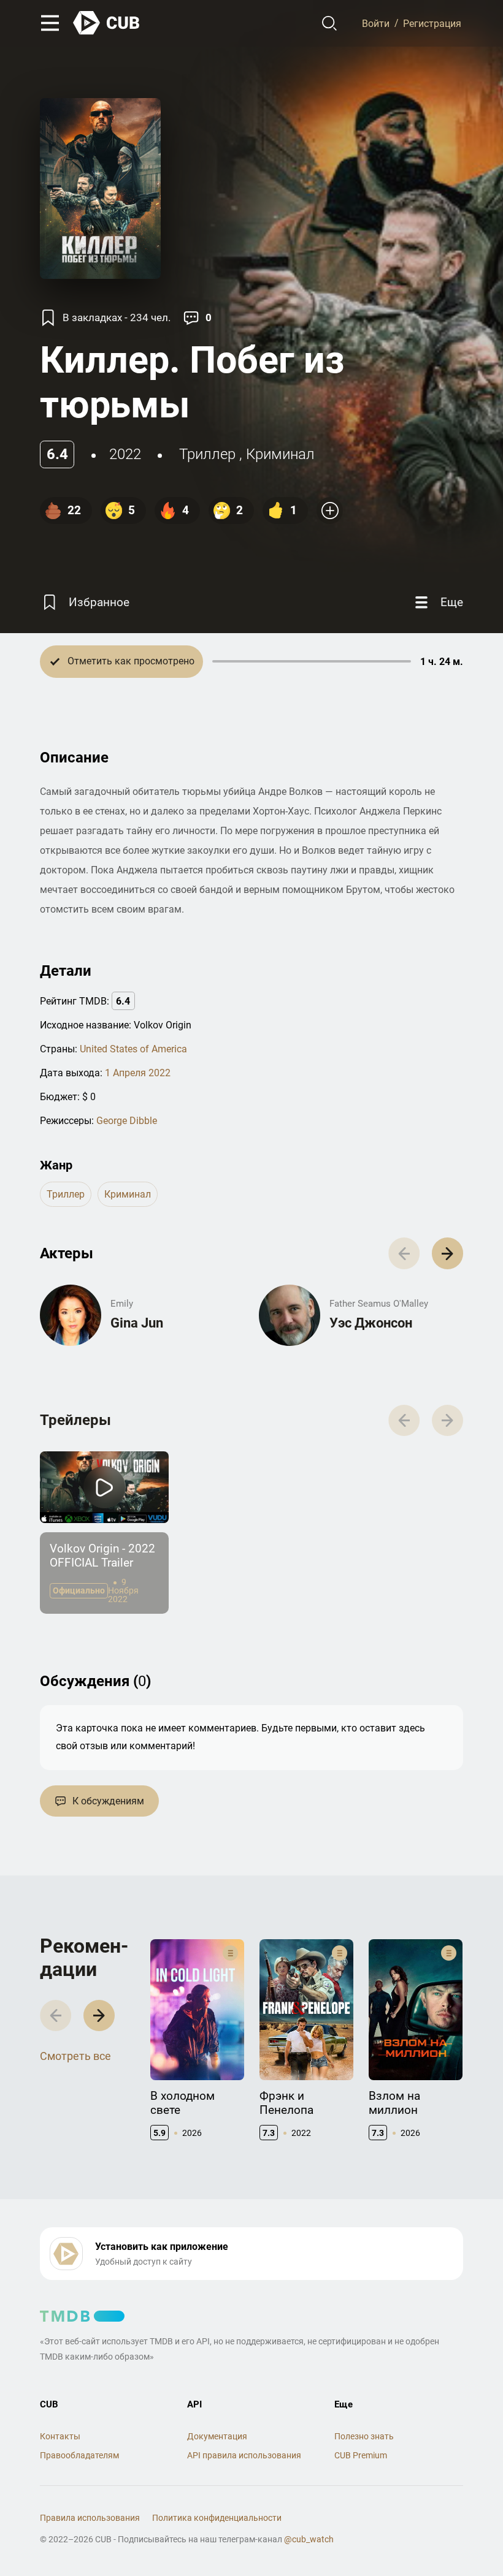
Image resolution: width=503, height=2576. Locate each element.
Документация (217, 2436)
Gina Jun (137, 1323)
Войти (376, 23)
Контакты (60, 2436)
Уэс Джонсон (371, 1323)
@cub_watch (309, 2539)
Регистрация (432, 23)
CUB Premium (361, 2455)
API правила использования (244, 2455)
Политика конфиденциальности (217, 2518)
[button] (447, 1253)
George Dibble (127, 1121)
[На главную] (107, 23)
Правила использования (90, 2518)
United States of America (133, 1049)
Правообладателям (79, 2455)
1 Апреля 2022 (138, 1073)
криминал (280, 454)
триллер (207, 454)
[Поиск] (330, 23)
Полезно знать (364, 2436)
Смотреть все (75, 2056)
